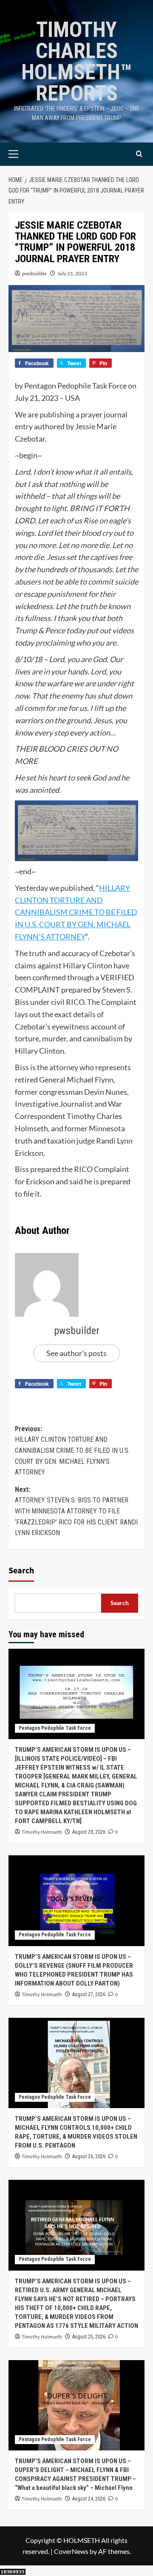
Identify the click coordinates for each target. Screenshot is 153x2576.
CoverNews (71, 2551)
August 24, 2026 (89, 2499)
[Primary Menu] (27, 154)
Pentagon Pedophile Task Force (55, 1728)
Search (21, 1571)
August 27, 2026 (89, 1994)
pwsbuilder (35, 273)
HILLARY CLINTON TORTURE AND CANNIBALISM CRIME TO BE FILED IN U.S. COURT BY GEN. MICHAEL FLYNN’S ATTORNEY (76, 912)
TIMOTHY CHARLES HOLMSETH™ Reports (77, 62)
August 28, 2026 (89, 1832)
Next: (76, 1511)
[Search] (139, 154)
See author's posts (76, 1353)
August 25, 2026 (89, 2337)
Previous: (72, 1450)
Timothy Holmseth (42, 1832)
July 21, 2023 (72, 273)
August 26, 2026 (89, 2156)
